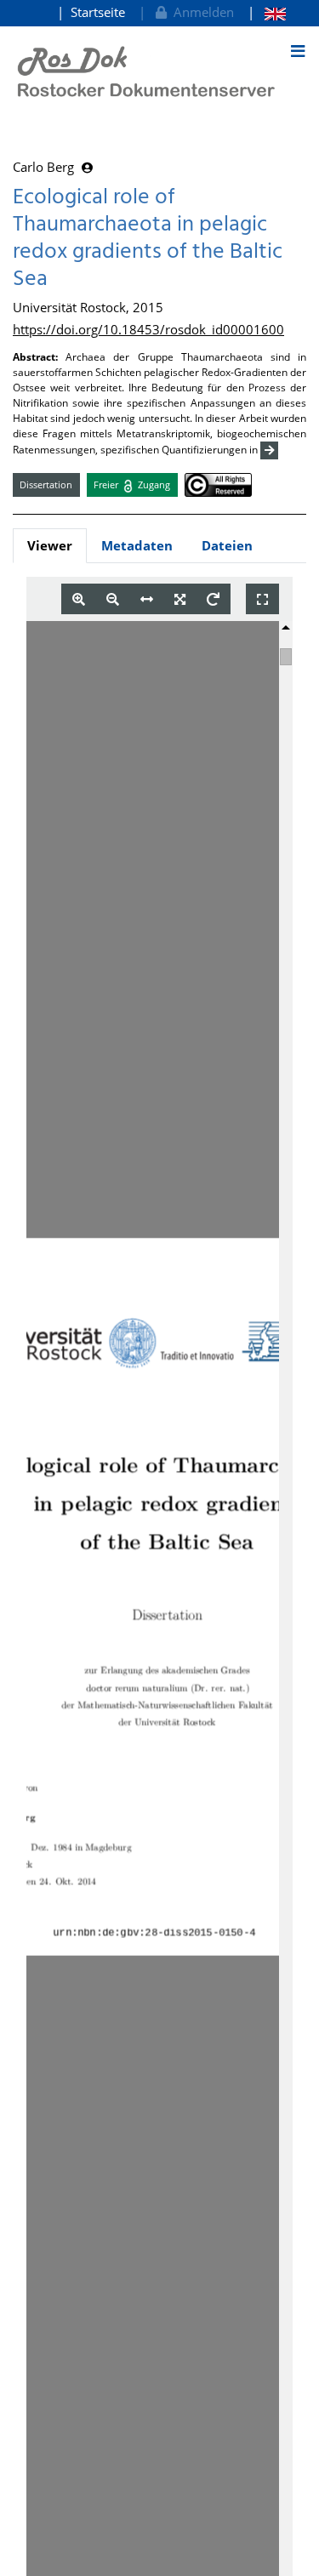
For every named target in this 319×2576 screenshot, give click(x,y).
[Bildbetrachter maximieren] (262, 599)
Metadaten (137, 545)
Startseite (98, 12)
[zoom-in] (79, 599)
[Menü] (298, 51)
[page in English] (267, 12)
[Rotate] (213, 599)
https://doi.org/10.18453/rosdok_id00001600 (148, 329)
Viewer (50, 545)
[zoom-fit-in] (180, 599)
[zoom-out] (113, 599)
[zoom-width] (147, 599)
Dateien (227, 545)
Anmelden (200, 12)
